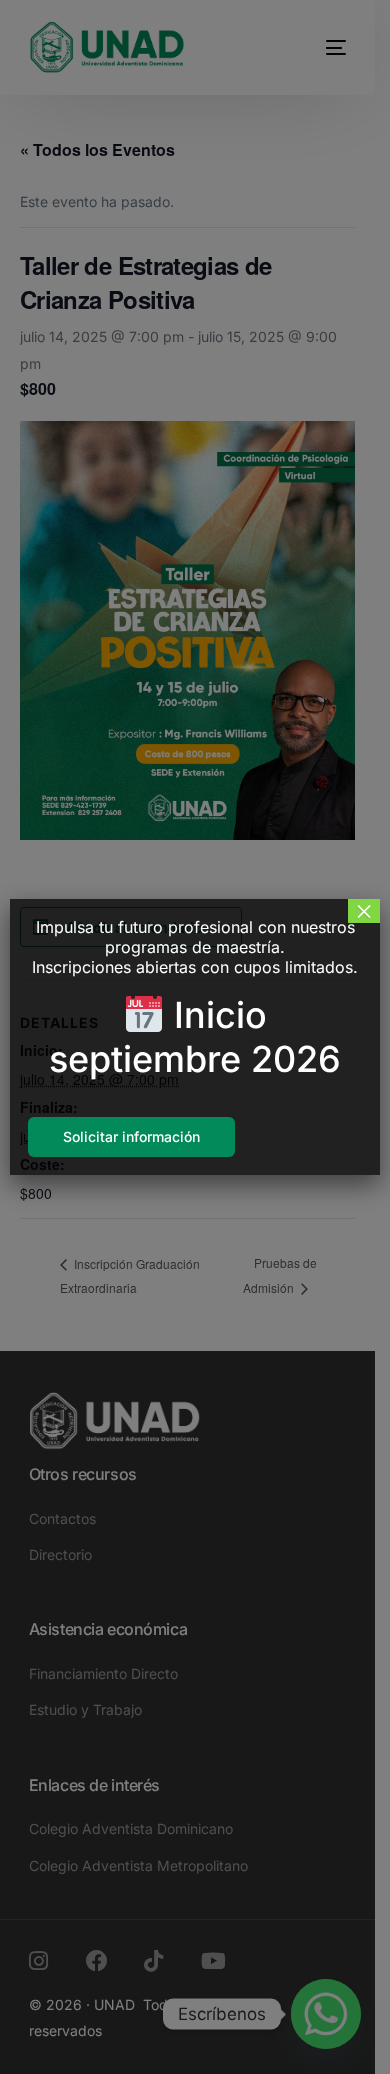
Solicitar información (131, 1136)
